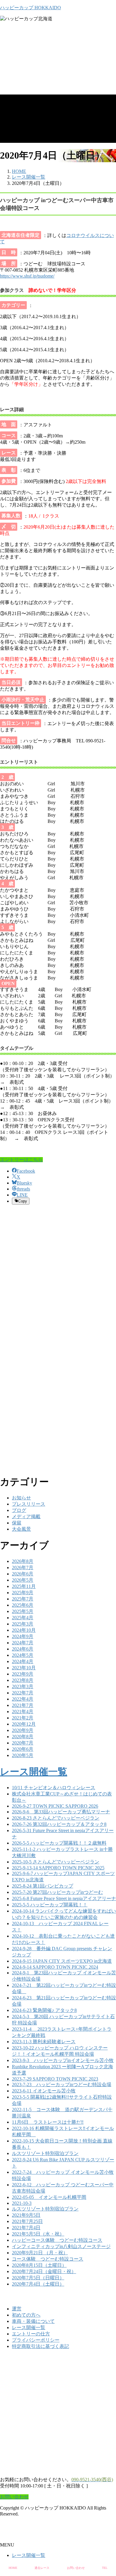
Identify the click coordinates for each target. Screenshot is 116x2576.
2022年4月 (23, 1699)
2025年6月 (23, 1605)
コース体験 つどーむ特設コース (48, 2259)
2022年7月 (23, 1693)
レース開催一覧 (34, 1772)
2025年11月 (24, 1586)
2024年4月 (23, 1661)
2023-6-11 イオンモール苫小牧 (44, 2091)
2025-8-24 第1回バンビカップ (43, 1886)
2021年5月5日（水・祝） (38, 2234)
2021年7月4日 (26, 2228)
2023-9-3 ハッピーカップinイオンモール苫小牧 (63, 2060)
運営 (17, 2309)
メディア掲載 (26, 1517)
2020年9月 (23, 1730)
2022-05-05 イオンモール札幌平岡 (49, 2197)
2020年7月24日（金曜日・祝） (44, 2271)
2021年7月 (23, 1705)
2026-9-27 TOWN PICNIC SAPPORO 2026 (55, 1806)
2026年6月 (23, 1574)
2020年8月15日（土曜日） (39, 2265)
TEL (105, 2568)
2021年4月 (23, 1712)
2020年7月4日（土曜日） (38, 2284)
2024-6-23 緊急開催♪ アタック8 (44, 2010)
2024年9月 (23, 1636)
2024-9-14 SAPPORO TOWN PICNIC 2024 (55, 1967)
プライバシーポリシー (36, 2340)
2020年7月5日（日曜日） (38, 2278)
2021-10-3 (22, 2203)
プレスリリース (29, 1504)
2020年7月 (23, 1743)
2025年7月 (23, 1599)
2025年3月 (23, 1624)
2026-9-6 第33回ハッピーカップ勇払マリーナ (61, 1812)
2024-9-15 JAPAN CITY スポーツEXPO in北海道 (62, 1961)
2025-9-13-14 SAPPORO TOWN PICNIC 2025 (58, 1868)
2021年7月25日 (27, 2221)
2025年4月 (23, 1618)
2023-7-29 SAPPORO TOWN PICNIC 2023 (55, 2079)
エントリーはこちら (21, 1160)
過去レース (42, 2568)
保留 (17, 1523)
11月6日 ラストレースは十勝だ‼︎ (48, 2122)
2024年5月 (23, 1655)
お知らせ (21, 1498)
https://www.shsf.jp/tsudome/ (27, 276)
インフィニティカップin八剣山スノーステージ (61, 2246)
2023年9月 (23, 1674)
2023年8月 (23, 1680)
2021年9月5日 (26, 2215)
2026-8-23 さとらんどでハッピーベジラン (56, 1818)
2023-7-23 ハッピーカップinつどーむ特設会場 (62, 2085)
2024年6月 (23, 1649)
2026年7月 (23, 1568)
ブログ (19, 1510)
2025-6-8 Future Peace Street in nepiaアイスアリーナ (64, 1898)
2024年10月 (24, 1630)
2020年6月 (23, 1749)
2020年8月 (23, 1737)
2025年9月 (23, 1593)
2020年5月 (23, 1755)
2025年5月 (23, 1611)
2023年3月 (23, 1686)
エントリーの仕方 (31, 2334)
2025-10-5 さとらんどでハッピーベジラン (56, 1862)
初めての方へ (26, 2315)
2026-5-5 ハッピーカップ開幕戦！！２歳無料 (59, 1843)
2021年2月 (23, 1718)
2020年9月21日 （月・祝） (40, 2253)
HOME (13, 2568)
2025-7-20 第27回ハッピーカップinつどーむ (57, 1892)
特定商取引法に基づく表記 (40, 2346)
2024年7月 (23, 1643)
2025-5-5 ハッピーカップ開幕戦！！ (50, 1905)
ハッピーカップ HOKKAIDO (30, 8)
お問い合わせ (76, 2568)
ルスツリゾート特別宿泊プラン (45, 2153)
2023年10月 (24, 1668)
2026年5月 (23, 1580)
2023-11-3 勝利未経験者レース (44, 2042)
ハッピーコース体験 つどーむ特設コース (57, 2240)
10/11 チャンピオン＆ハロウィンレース (54, 1788)
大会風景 (21, 1529)
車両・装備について (33, 2321)
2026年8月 (23, 1561)
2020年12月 (24, 1724)
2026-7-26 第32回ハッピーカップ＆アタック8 (59, 1824)
